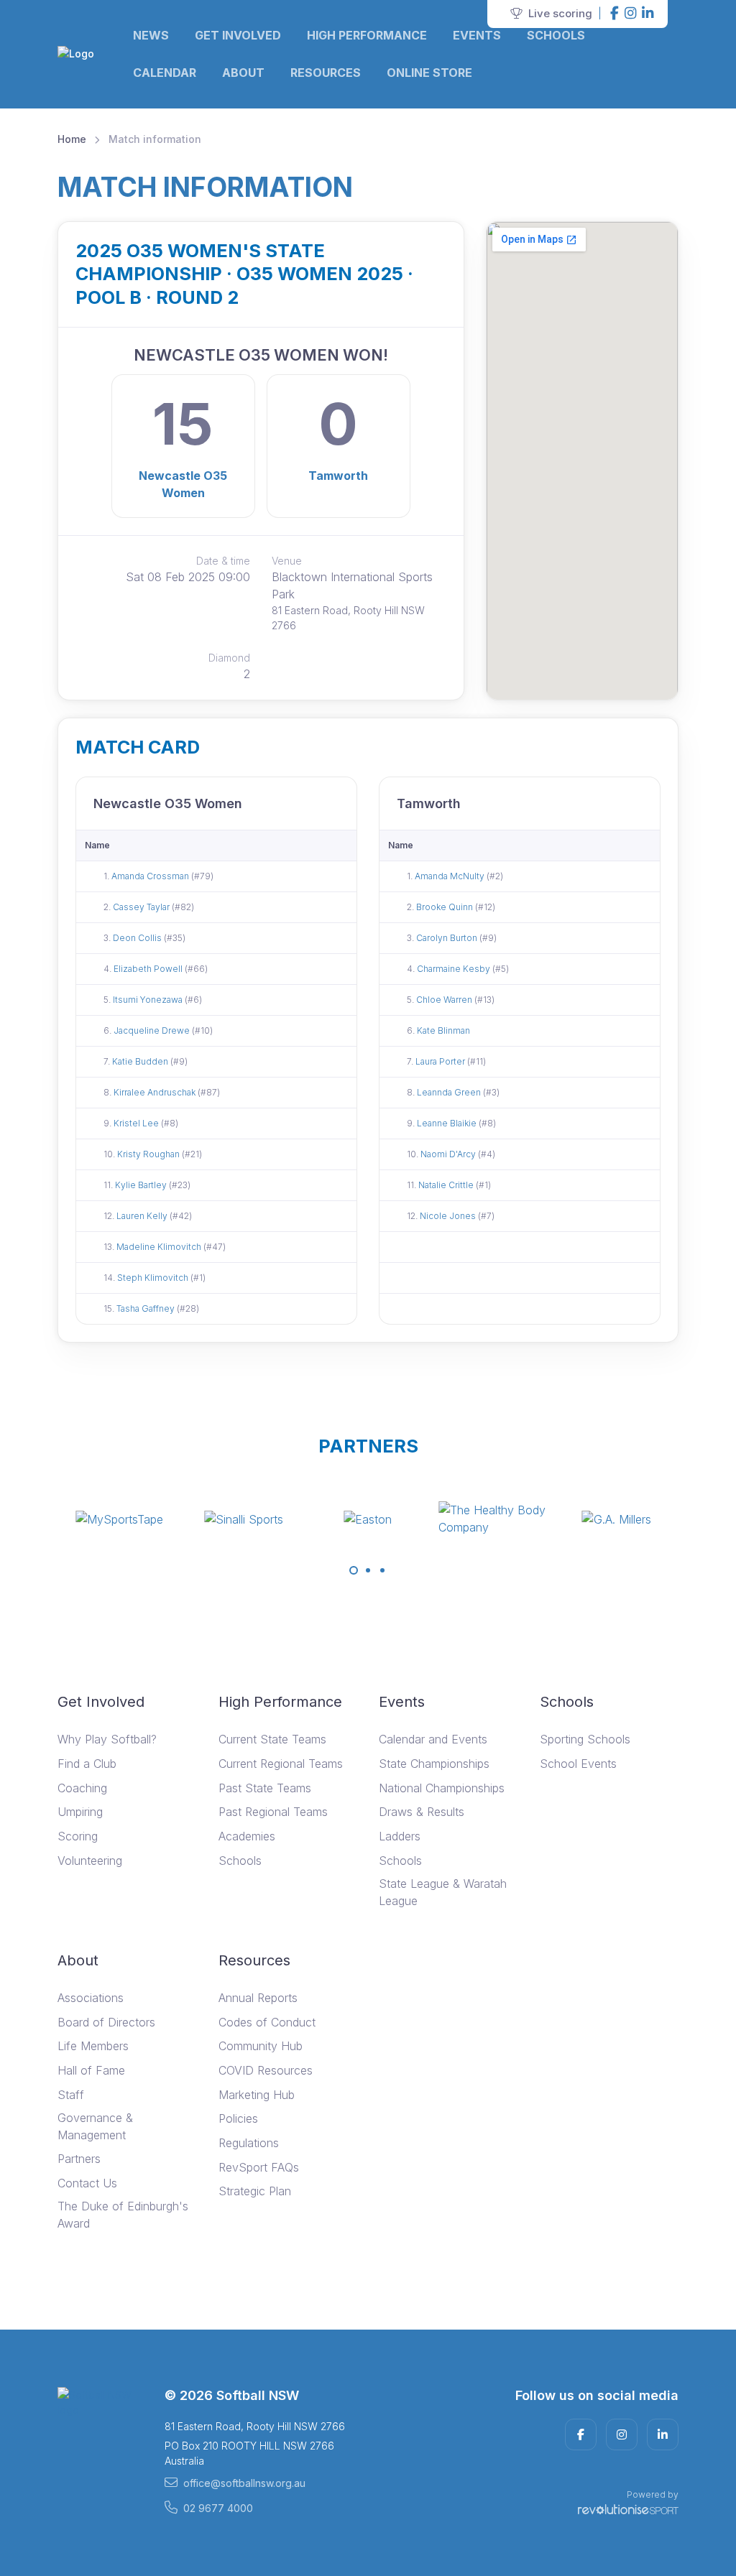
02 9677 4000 (218, 2508)
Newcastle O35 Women (183, 484)
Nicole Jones (449, 1216)
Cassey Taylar (142, 907)
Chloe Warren (445, 1000)
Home (72, 139)
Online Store (429, 73)
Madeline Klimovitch (160, 1247)
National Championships (442, 1788)
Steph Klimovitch (154, 1278)
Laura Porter (441, 1061)
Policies (238, 2118)
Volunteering (90, 1861)
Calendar (165, 73)
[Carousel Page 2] (368, 1570)
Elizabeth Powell (149, 969)
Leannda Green (450, 1092)
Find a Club (87, 1764)
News (151, 35)
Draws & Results (422, 1812)
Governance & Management (95, 2126)
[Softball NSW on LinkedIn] (648, 14)
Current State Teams (272, 1739)
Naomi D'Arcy (449, 1154)
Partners (79, 2159)
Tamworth (338, 476)
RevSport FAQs (259, 2167)
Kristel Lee (137, 1123)
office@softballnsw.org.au (244, 2483)
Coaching (82, 1788)
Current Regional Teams (281, 1764)
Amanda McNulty (451, 876)
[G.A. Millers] (617, 1519)
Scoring (78, 1836)
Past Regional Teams (273, 1812)
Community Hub (261, 2046)
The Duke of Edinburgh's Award (123, 2215)
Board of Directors (106, 2022)
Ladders (400, 1836)
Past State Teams (265, 1788)
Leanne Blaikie (448, 1123)
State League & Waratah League (443, 1892)
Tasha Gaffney (147, 1308)
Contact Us (87, 2183)
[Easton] (368, 1519)
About (243, 73)
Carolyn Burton (448, 938)
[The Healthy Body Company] (492, 1519)
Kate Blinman (443, 1030)
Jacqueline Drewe (153, 1030)
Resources (326, 73)
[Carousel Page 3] (382, 1570)
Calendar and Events (433, 1739)
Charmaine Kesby (455, 969)
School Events (578, 1764)
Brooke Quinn (446, 907)
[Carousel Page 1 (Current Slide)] (354, 1570)
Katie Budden (141, 1061)
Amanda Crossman (151, 876)
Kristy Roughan (149, 1154)
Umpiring (80, 1812)
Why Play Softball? (107, 1739)
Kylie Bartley (142, 1185)
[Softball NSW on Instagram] (630, 14)
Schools (556, 35)
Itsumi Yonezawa (149, 1000)
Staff (71, 2095)
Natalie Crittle (447, 1185)
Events (477, 35)
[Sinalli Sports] (244, 1519)
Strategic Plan (255, 2191)
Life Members (93, 2046)
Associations (91, 1998)
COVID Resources (266, 2070)
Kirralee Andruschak (156, 1092)
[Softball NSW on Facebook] (615, 14)
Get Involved (238, 35)
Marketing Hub (257, 2095)
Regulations (249, 2143)
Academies (247, 1836)
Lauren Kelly (143, 1216)
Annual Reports (258, 1998)
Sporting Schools (585, 1739)
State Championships (434, 1764)
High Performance (367, 35)
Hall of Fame (91, 2070)
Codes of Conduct (267, 2022)
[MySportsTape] (119, 1519)
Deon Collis (138, 938)
